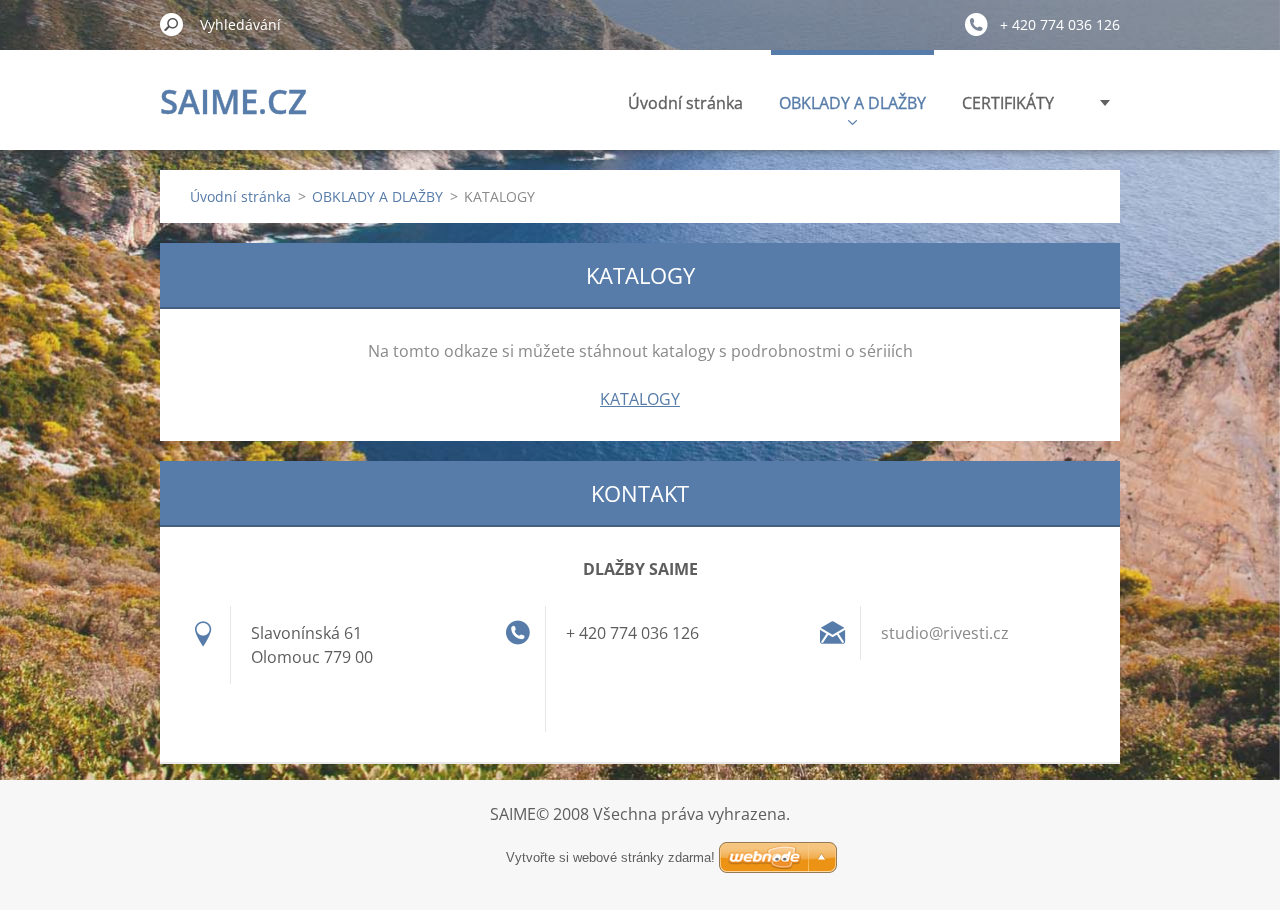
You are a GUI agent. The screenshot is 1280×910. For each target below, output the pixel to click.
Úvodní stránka (685, 103)
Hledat (172, 24)
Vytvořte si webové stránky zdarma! (610, 857)
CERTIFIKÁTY (1008, 103)
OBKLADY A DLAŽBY (852, 103)
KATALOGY (640, 399)
